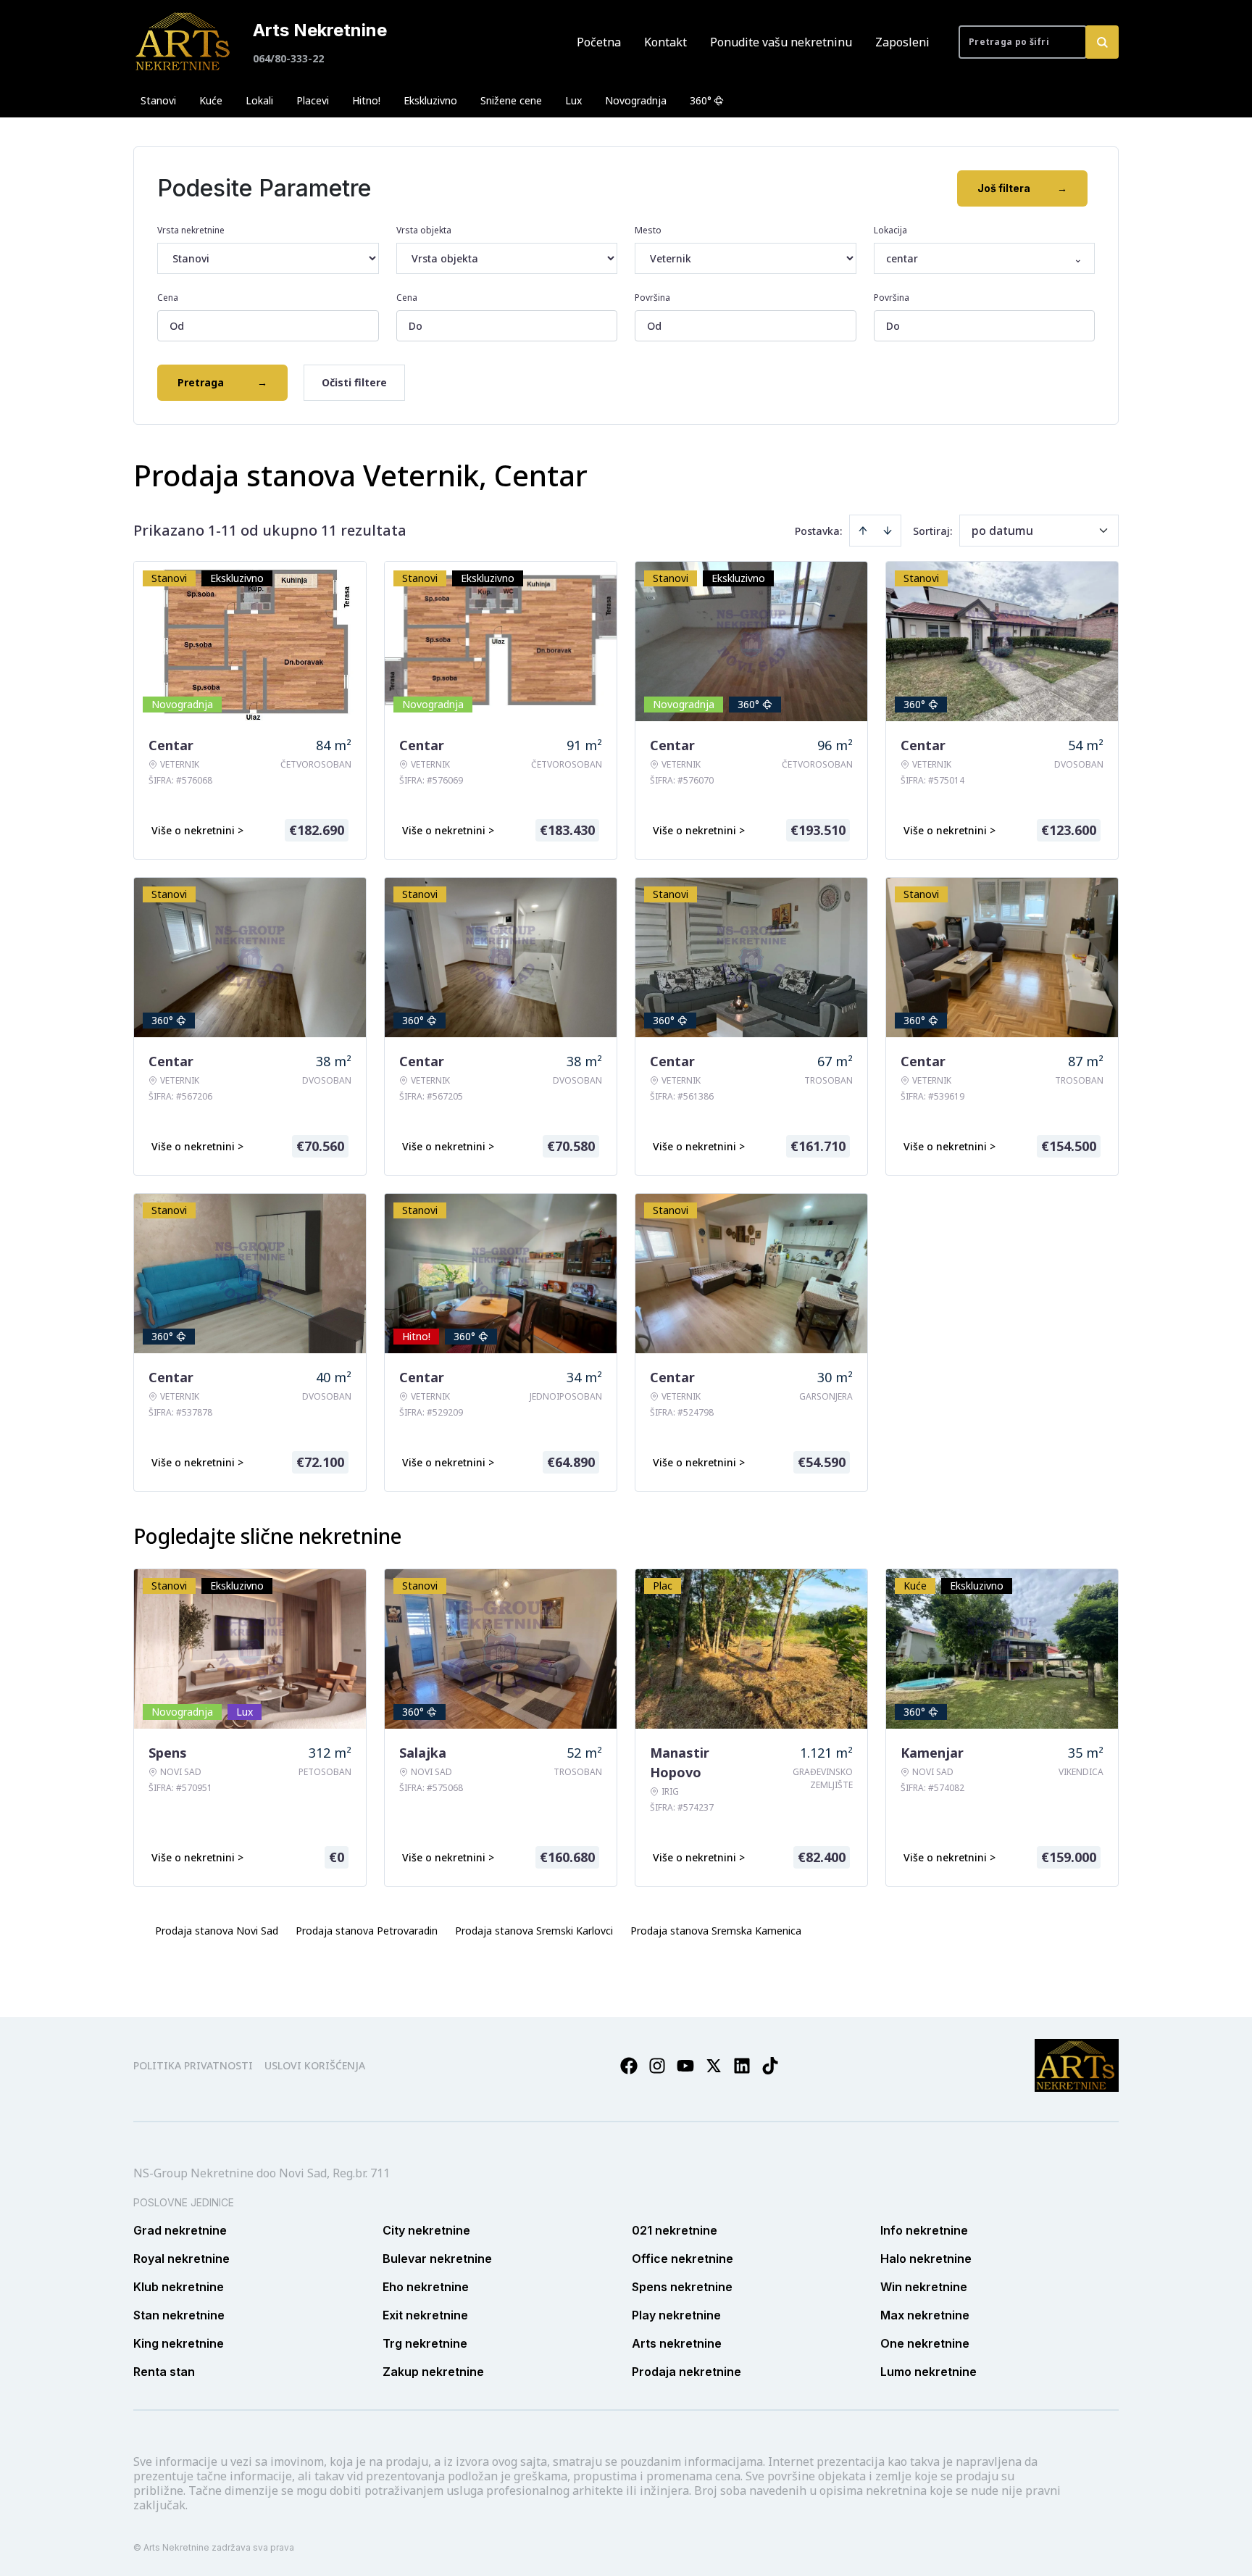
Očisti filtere (354, 382)
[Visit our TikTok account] (770, 2066)
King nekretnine (179, 2343)
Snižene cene (511, 100)
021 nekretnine (675, 2230)
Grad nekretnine (180, 2230)
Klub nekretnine (179, 2287)
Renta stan (164, 2372)
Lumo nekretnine (928, 2372)
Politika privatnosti (193, 2065)
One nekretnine (925, 2343)
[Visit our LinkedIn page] (742, 2066)
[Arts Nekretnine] (184, 42)
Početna (599, 42)
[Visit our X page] (714, 2066)
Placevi (313, 100)
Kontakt (665, 42)
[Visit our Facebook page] (629, 2066)
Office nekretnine (683, 2259)
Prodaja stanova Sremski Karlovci (534, 1931)
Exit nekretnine (425, 2315)
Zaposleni (902, 42)
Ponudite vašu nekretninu (781, 42)
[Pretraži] (1102, 42)
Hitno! (366, 100)
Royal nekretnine (181, 2259)
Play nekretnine (676, 2315)
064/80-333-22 (288, 58)
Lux (573, 100)
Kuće (211, 100)
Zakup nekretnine (433, 2372)
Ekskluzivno (430, 100)
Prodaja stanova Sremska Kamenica (716, 1931)
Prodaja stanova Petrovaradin (367, 1931)
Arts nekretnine (677, 2343)
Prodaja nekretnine (686, 2372)
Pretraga (222, 382)
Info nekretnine (924, 2230)
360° (701, 100)
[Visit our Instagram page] (657, 2066)
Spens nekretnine (682, 2287)
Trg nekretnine (425, 2343)
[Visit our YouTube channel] (685, 2066)
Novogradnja (636, 100)
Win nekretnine (924, 2287)
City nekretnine (426, 2230)
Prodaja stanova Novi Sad (217, 1931)
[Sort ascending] (863, 531)
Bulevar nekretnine (437, 2259)
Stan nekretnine (179, 2315)
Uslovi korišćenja (315, 2065)
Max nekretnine (925, 2315)
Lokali (259, 100)
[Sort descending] (888, 531)
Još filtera (1022, 188)
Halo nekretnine (926, 2259)
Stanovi (158, 100)
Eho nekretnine (426, 2287)
